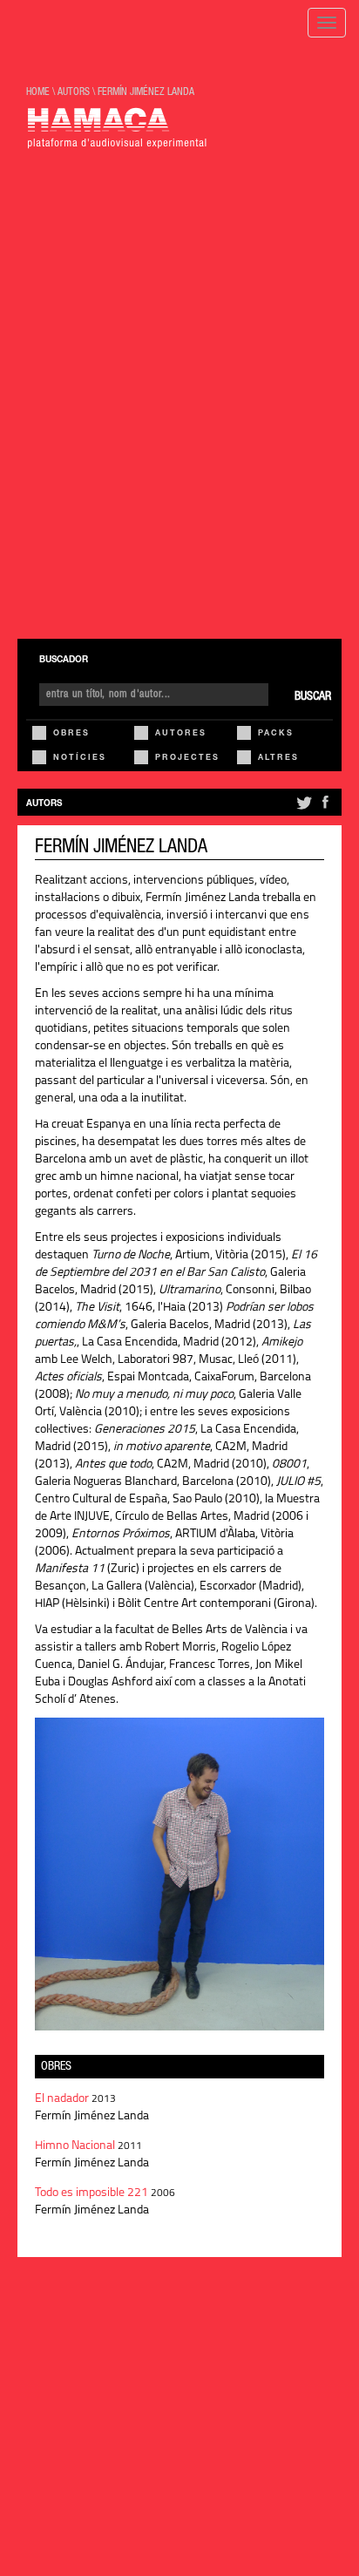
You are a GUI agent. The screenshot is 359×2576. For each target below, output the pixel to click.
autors (74, 92)
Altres (278, 759)
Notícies (80, 759)
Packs (276, 734)
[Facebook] (325, 810)
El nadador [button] (63, 2099)
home (38, 92)
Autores (181, 734)
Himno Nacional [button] (76, 2146)
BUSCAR (313, 697)
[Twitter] (303, 810)
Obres (71, 734)
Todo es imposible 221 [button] (93, 2193)
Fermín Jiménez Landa (146, 92)
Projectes (187, 759)
